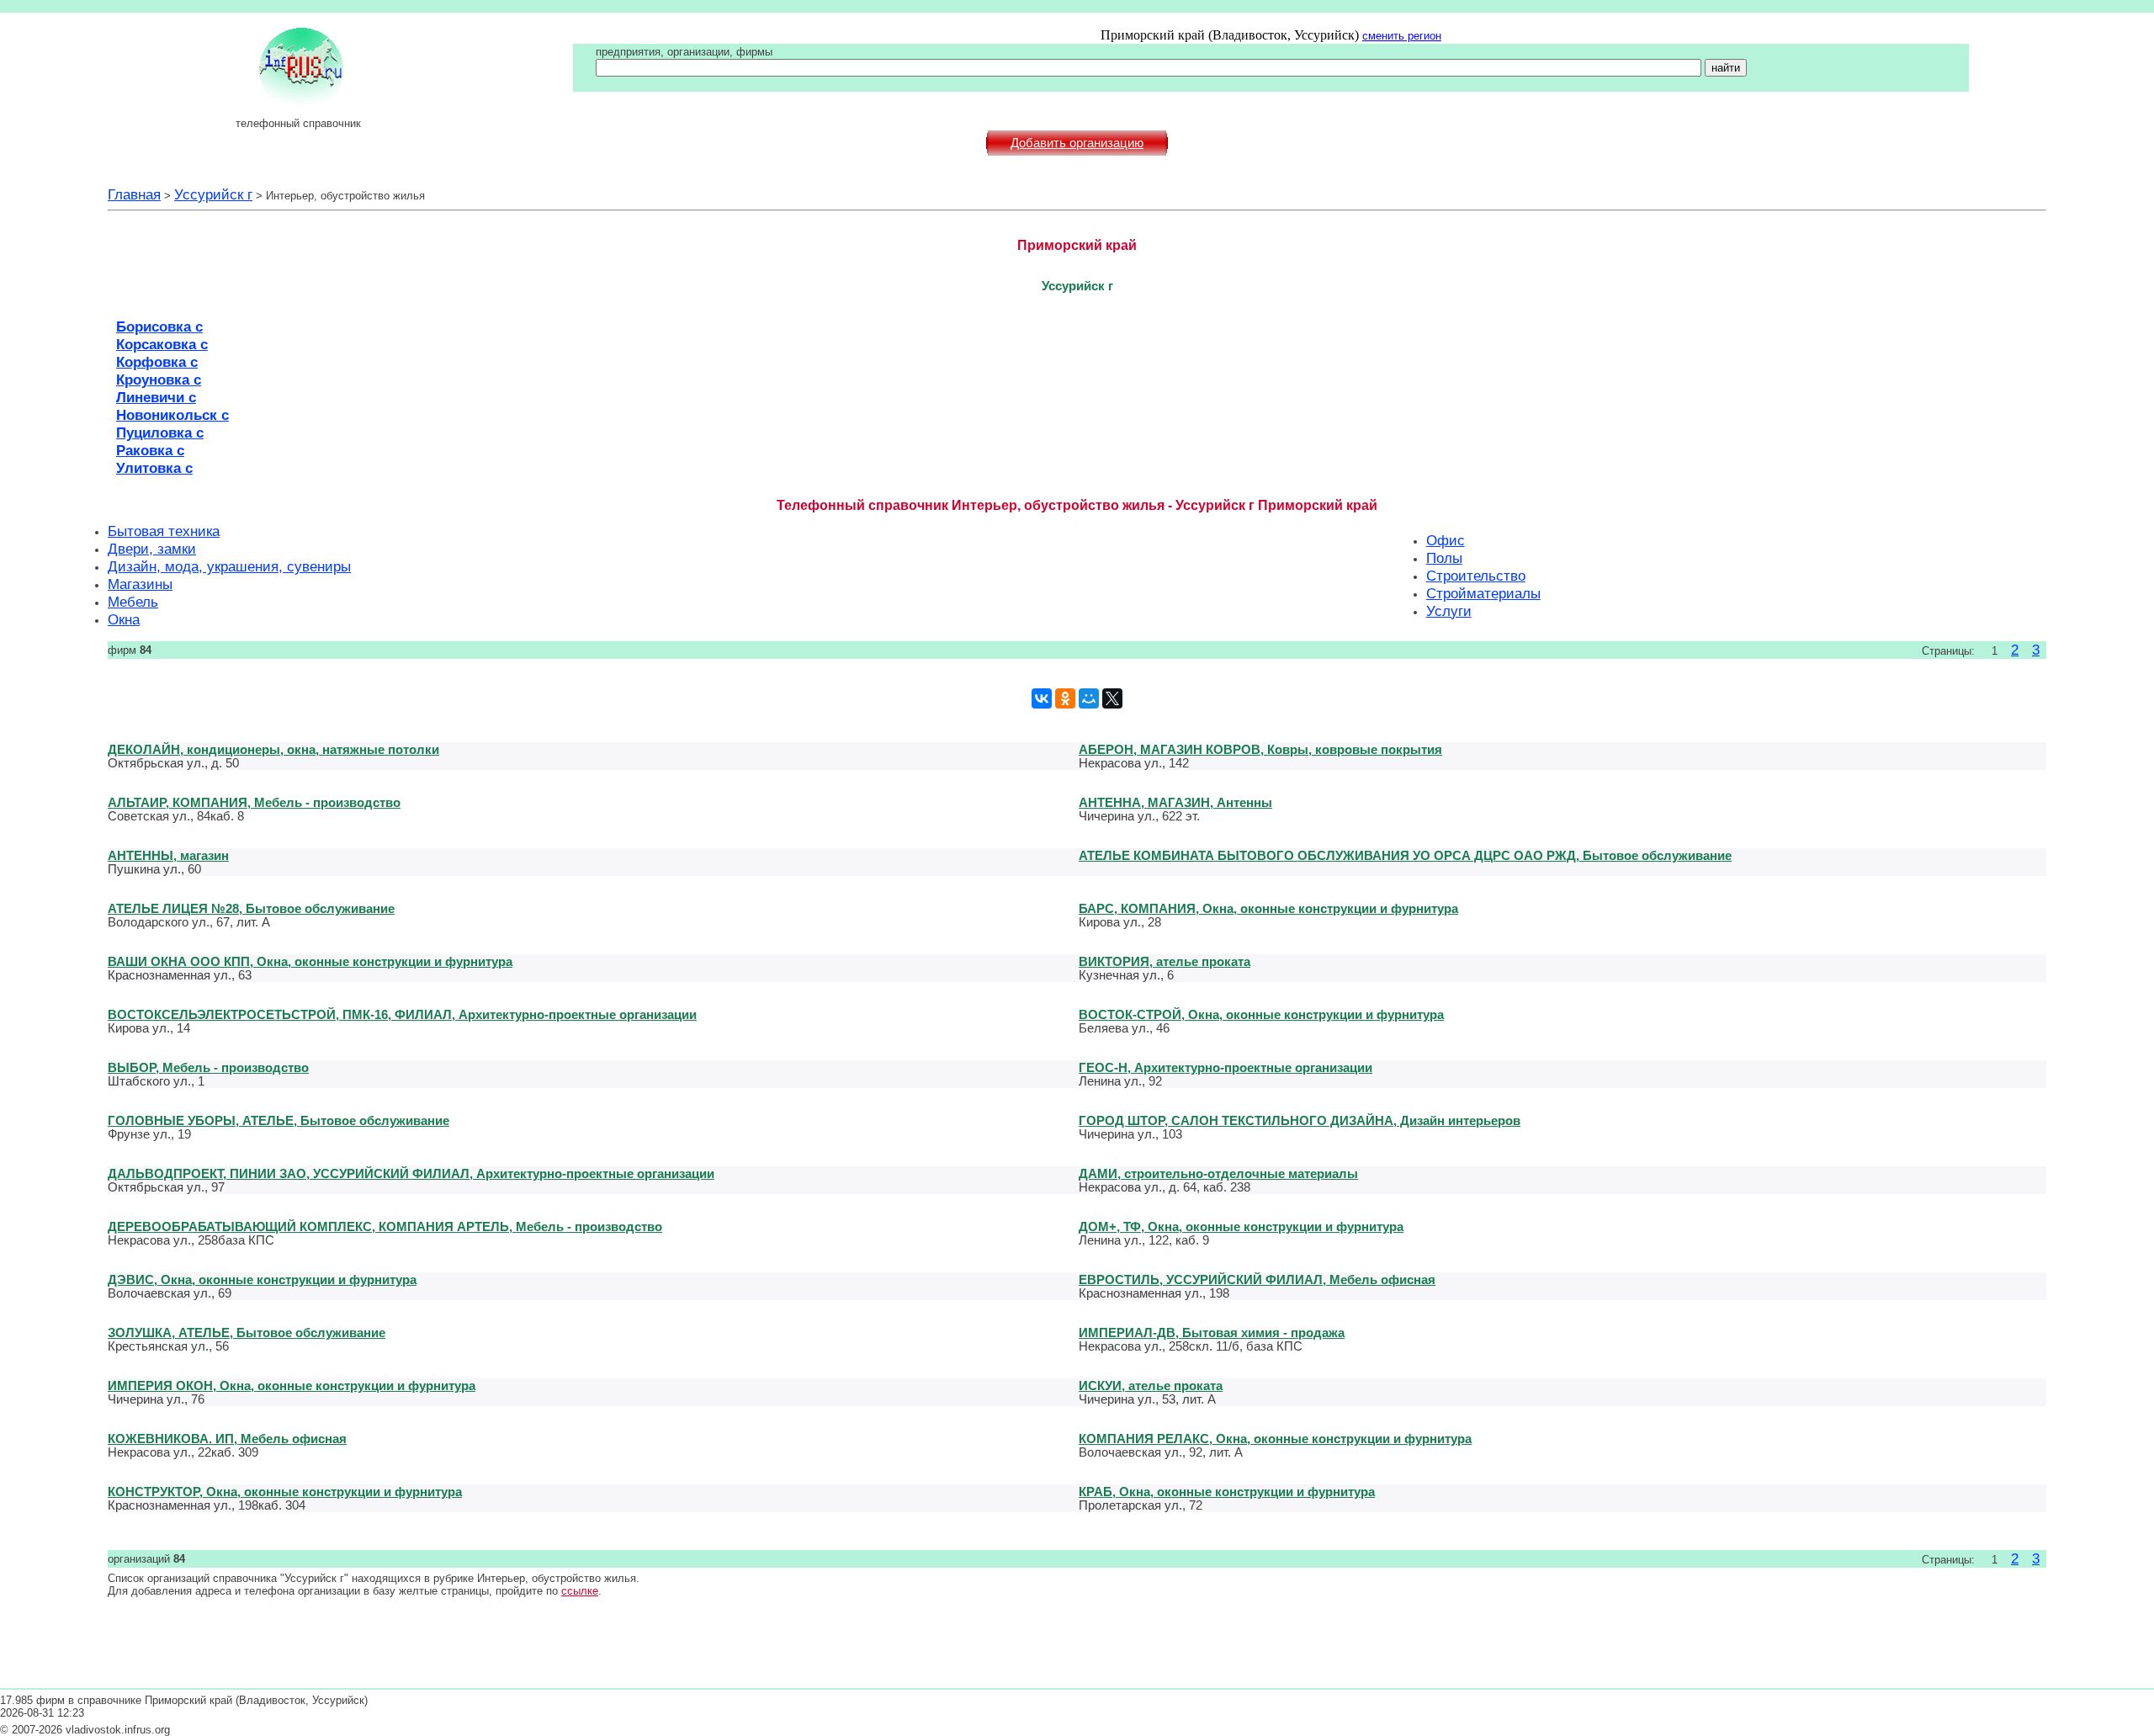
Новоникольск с (172, 415)
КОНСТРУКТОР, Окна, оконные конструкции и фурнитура (285, 1492)
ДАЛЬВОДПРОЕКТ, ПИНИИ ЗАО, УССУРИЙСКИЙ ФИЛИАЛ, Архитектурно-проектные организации (411, 1173)
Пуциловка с (160, 433)
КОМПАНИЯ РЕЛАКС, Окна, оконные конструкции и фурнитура (1275, 1439)
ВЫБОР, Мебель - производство (208, 1067)
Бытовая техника (164, 531)
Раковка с (150, 450)
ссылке (580, 1591)
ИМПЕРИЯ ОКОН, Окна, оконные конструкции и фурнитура (292, 1386)
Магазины (140, 584)
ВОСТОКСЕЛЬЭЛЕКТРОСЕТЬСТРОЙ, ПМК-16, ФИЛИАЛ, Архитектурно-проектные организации (402, 1014)
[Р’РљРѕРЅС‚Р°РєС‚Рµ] (1042, 698)
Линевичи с (156, 397)
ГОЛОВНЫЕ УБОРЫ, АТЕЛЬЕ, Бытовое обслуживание (279, 1120)
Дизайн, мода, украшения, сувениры (229, 566)
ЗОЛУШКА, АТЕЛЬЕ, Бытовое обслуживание (247, 1333)
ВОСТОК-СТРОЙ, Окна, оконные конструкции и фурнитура (1261, 1014)
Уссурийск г (213, 194)
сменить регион (1402, 36)
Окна (124, 619)
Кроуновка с (159, 380)
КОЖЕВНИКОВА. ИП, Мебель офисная (227, 1439)
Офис (1446, 540)
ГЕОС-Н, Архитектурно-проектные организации (1226, 1067)
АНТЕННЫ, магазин (168, 855)
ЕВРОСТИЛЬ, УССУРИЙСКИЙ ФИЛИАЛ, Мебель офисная (1257, 1279)
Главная (134, 194)
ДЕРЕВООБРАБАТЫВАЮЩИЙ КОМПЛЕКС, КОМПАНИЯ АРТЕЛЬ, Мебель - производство (385, 1226)
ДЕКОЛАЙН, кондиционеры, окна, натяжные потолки (273, 749)
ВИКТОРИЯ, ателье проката (1165, 961)
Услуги (1449, 611)
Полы (1444, 558)
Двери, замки (152, 549)
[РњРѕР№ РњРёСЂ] (1089, 698)
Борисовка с (159, 326)
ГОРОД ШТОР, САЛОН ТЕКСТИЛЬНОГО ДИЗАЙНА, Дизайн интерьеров (1300, 1120)
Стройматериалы (1483, 593)
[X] (1112, 698)
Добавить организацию (1077, 143)
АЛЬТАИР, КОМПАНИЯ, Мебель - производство (254, 802)
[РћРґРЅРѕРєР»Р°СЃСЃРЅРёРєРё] (1065, 698)
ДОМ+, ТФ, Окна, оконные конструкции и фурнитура (1241, 1226)
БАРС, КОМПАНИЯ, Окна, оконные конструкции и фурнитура (1268, 908)
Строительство (1476, 576)
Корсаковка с (162, 344)
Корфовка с (157, 362)
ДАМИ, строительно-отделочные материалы (1218, 1173)
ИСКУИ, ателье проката (1151, 1386)
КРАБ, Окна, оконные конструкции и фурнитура (1227, 1492)
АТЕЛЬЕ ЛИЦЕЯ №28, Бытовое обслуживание (251, 908)
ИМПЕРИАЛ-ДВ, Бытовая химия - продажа (1212, 1333)
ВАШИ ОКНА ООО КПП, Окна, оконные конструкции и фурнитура (310, 961)
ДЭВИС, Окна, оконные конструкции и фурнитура (262, 1279)
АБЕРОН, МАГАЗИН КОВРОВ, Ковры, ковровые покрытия (1260, 749)
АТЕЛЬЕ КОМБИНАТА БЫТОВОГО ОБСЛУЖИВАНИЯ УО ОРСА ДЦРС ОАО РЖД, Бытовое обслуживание (1405, 855)
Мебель (133, 602)
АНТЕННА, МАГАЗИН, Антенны (1175, 802)
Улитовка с (154, 468)
